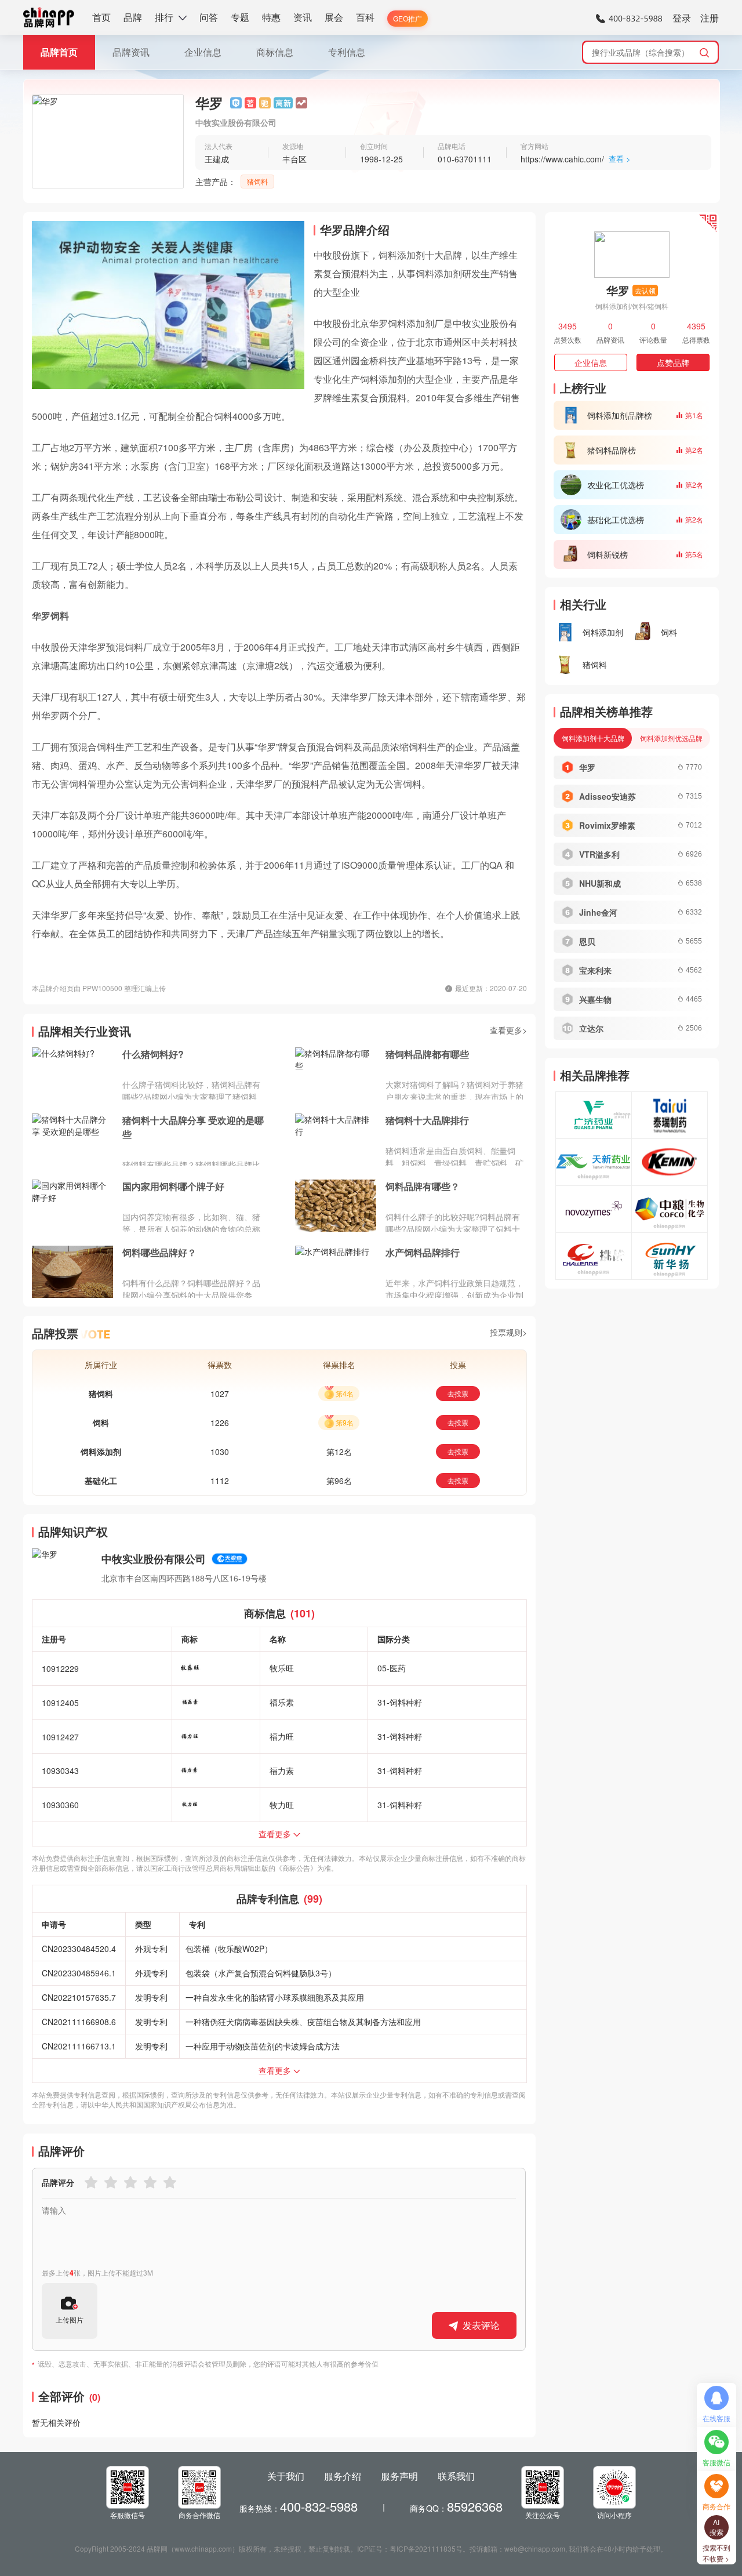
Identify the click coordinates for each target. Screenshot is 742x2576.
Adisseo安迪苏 (608, 796)
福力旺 (282, 1736)
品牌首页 (59, 52)
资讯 (303, 17)
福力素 (282, 1770)
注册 (710, 18)
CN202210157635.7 (79, 1997)
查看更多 (275, 1834)
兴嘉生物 (595, 999)
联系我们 (456, 2476)
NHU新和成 (600, 883)
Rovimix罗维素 (607, 825)
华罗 (587, 767)
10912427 (60, 1737)
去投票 (458, 1393)
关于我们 (286, 2476)
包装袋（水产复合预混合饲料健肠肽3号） (261, 1973)
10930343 (60, 1770)
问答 (209, 17)
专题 (240, 17)
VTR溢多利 (599, 854)
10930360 (60, 1805)
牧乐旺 (282, 1668)
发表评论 (481, 2325)
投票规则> (508, 1332)
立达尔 (591, 1028)
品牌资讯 (131, 52)
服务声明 (399, 2476)
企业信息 (203, 52)
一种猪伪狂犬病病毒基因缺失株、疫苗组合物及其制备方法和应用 (303, 2022)
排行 (164, 17)
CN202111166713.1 (79, 2046)
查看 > (620, 159)
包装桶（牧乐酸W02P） (229, 1949)
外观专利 (151, 1949)
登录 (682, 18)
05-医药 (392, 1668)
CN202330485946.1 (79, 1973)
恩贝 (587, 941)
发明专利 (151, 1997)
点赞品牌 (673, 362)
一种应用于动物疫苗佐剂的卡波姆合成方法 (263, 2046)
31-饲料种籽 (400, 1702)
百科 (365, 17)
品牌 (133, 17)
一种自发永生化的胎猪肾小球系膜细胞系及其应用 (275, 1997)
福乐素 (282, 1702)
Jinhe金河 (598, 912)
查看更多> (508, 1030)
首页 (101, 17)
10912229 (60, 1668)
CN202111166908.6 (79, 2022)
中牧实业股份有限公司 (154, 1559)
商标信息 (275, 52)
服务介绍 (343, 2476)
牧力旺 (282, 1805)
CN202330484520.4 (79, 1949)
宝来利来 (595, 970)
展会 (334, 17)
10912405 (60, 1703)
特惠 (271, 17)
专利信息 (347, 52)
